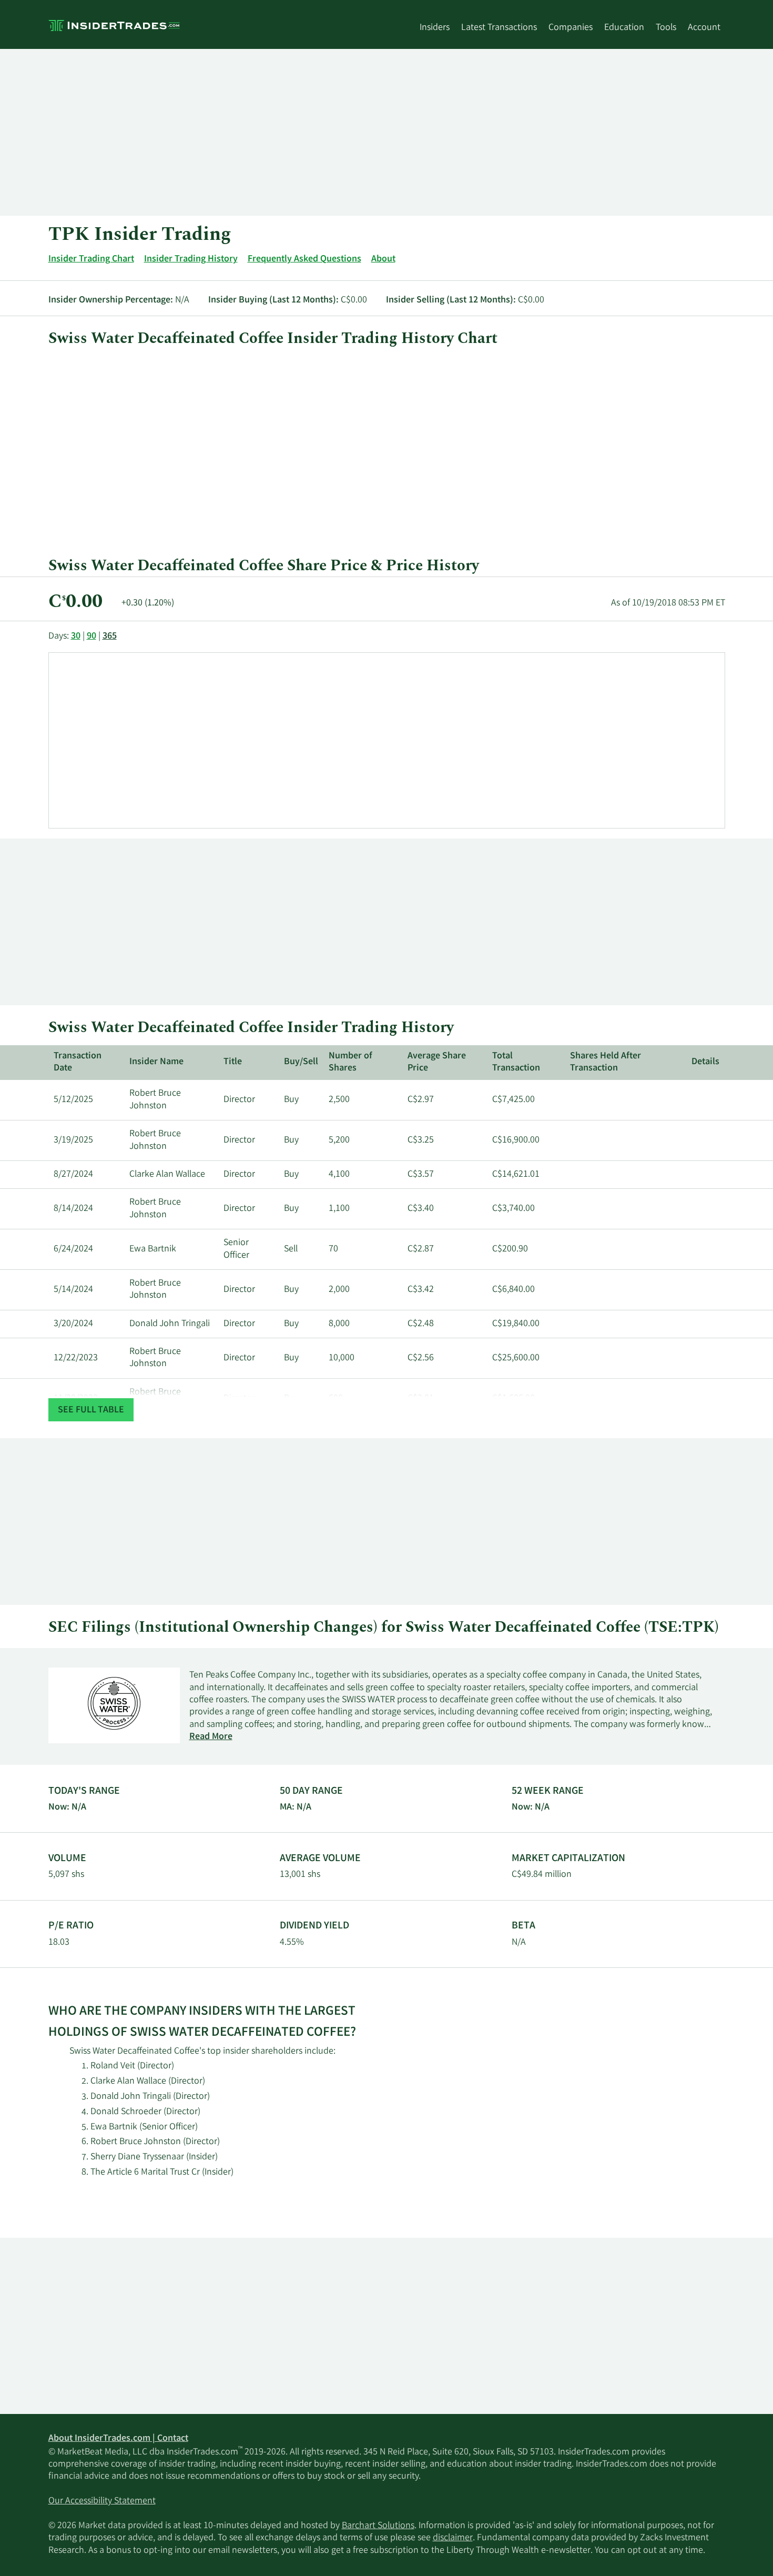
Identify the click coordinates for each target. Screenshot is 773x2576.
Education (624, 28)
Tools (666, 28)
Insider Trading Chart (91, 259)
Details (705, 1062)
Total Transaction (516, 1062)
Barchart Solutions (378, 2526)
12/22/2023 (76, 1358)
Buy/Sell (301, 1062)
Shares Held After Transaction (606, 1062)
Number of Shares (350, 1062)
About (383, 259)
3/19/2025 (73, 1140)
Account (704, 28)
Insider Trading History (191, 259)
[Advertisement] (364, 132)
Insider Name (156, 1062)
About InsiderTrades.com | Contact (118, 2439)
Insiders (435, 28)
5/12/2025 (73, 1100)
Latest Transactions (499, 28)
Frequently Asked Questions (304, 259)
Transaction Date (78, 1062)
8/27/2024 (73, 1175)
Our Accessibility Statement (102, 2501)
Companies (571, 28)
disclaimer (453, 2538)
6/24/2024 (73, 1249)
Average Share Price (437, 1062)
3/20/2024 (73, 1324)
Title (233, 1062)
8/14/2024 (73, 1209)
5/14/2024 (73, 1290)
